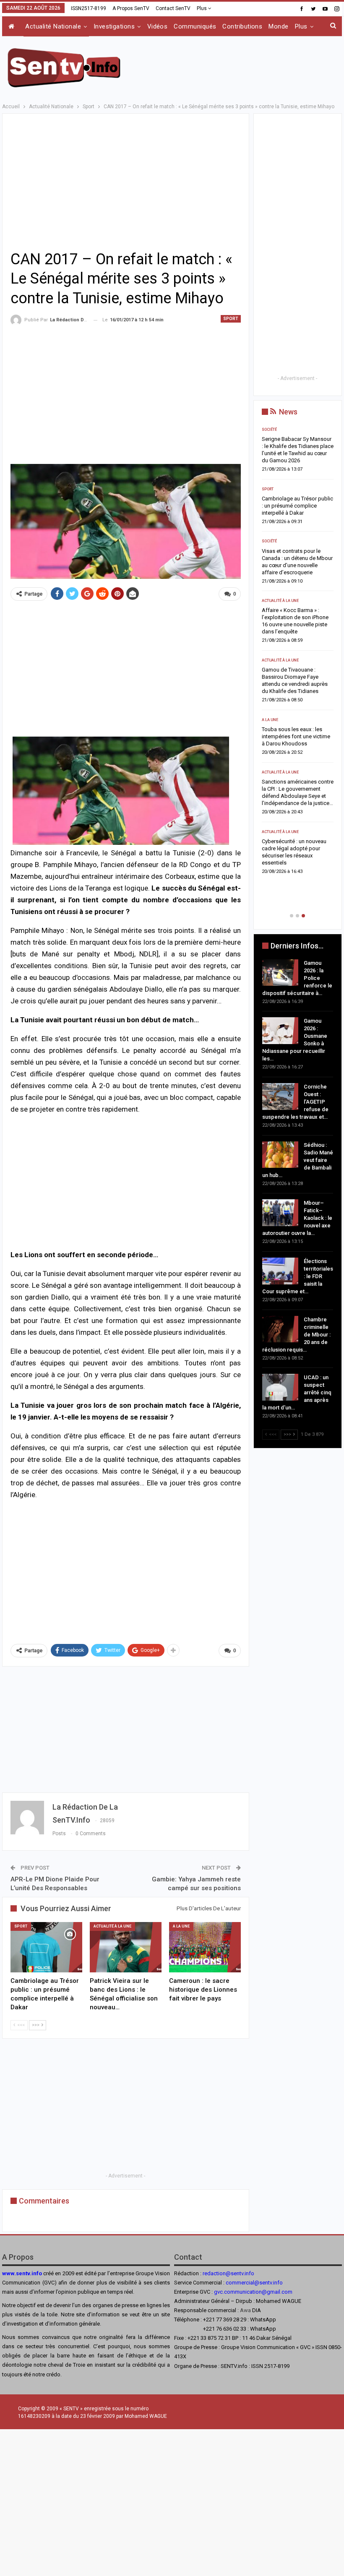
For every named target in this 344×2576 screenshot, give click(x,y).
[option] (298, 668)
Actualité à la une (112, 1926)
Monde (278, 26)
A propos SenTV (131, 8)
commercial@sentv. (249, 2283)
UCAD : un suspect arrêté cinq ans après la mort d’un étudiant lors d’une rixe (294, 884)
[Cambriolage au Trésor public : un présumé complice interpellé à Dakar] (46, 1947)
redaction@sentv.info (228, 2273)
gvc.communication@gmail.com (253, 2292)
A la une (181, 1926)
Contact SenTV (173, 8)
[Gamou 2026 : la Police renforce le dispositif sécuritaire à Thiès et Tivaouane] (280, 973)
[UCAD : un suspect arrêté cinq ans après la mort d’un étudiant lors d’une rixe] (280, 1387)
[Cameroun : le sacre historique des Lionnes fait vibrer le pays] (205, 1947)
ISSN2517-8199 (89, 8)
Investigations (114, 26)
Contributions (242, 26)
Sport (231, 319)
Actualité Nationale (53, 26)
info (278, 2283)
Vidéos (158, 26)
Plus (202, 8)
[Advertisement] (244, 66)
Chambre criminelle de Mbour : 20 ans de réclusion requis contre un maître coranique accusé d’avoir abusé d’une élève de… (297, 824)
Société (269, 682)
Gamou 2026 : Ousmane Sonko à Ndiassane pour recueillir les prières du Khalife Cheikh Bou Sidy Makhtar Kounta (292, 513)
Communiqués (195, 26)
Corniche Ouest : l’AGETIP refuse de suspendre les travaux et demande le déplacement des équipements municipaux (292, 580)
